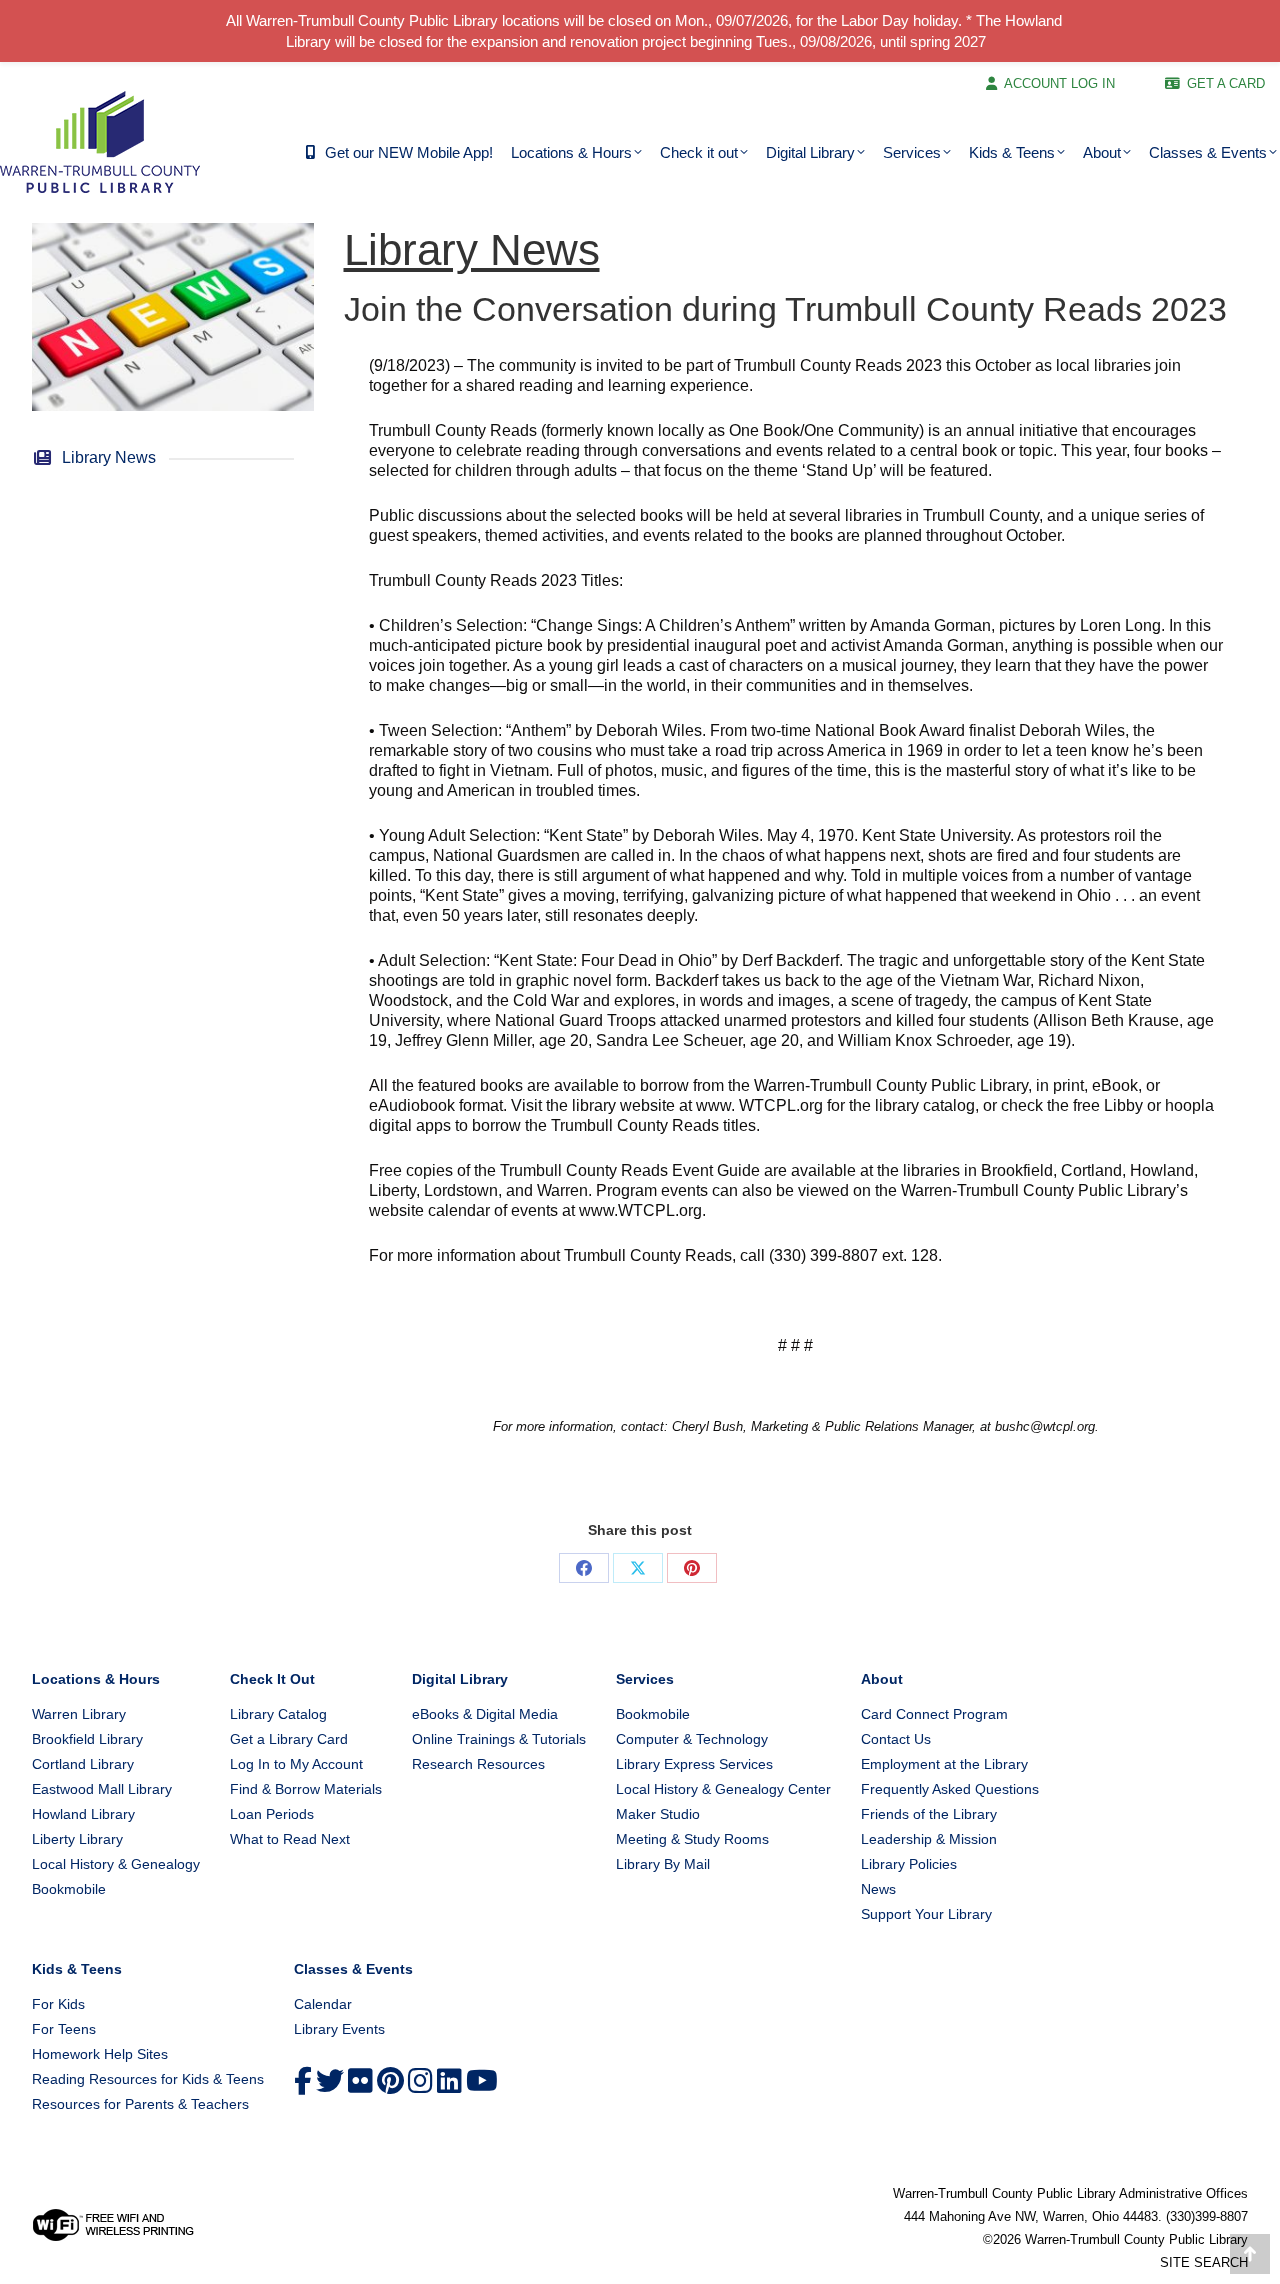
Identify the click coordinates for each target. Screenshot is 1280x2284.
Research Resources (478, 1764)
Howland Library (83, 1814)
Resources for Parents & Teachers (140, 2104)
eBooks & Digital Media (485, 1714)
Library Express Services (694, 1764)
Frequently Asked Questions (950, 1789)
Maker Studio (658, 1814)
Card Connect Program (934, 1714)
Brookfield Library (87, 1739)
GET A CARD (1226, 83)
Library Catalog (278, 1714)
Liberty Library (77, 1839)
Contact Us (896, 1739)
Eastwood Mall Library (102, 1789)
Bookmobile (69, 1889)
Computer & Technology (692, 1739)
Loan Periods (272, 1814)
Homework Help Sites (100, 2054)
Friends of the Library (929, 1814)
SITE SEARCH (1204, 2262)
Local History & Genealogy (116, 1864)
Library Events (339, 2029)
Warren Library (79, 1714)
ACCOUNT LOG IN (1059, 83)
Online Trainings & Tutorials (499, 1739)
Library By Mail (663, 1864)
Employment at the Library (944, 1764)
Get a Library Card (289, 1739)
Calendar (323, 2004)
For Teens (64, 2029)
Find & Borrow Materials (306, 1789)
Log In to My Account (296, 1764)
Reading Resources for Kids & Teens (148, 2079)
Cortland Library (83, 1764)
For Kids (58, 2004)
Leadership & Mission (929, 1839)
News (878, 1889)
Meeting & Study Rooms (692, 1839)
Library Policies (909, 1864)
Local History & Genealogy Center (723, 1789)
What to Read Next (290, 1839)
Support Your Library (926, 1914)
